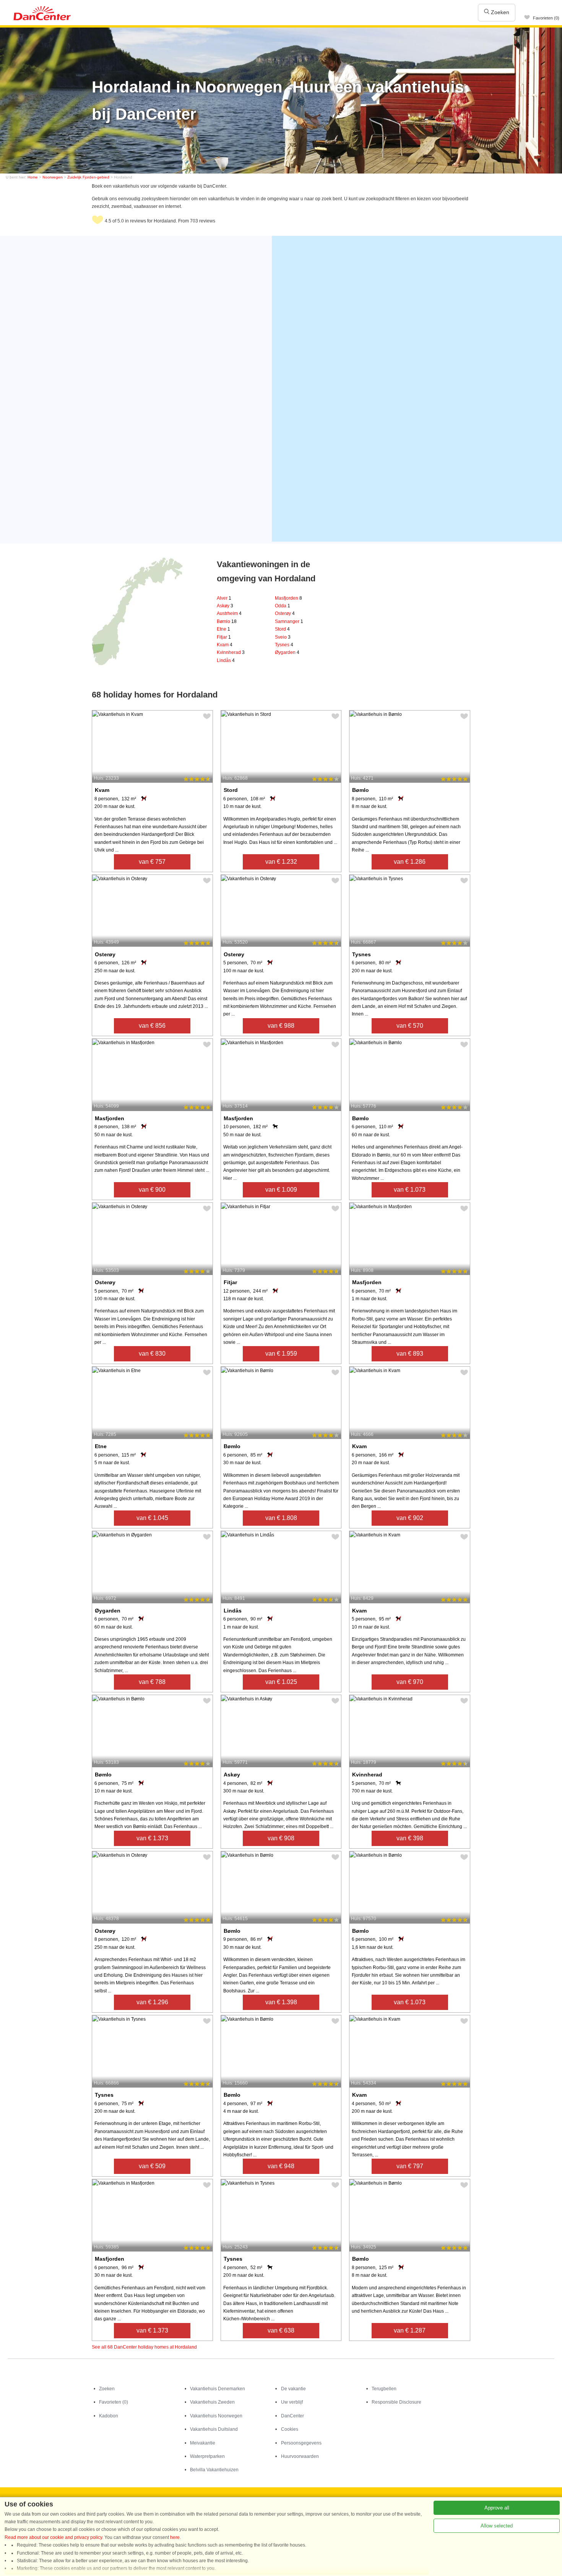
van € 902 (410, 1518)
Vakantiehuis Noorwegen (216, 2416)
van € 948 (281, 2166)
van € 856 (152, 1026)
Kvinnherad (231, 652)
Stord (282, 629)
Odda (283, 606)
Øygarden (287, 652)
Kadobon (109, 2416)
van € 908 (281, 1838)
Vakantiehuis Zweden (212, 2402)
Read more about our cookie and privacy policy (53, 2537)
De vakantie (293, 2389)
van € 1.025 (281, 1682)
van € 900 (152, 1190)
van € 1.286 (410, 862)
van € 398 (410, 1838)
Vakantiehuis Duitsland (214, 2429)
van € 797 (410, 2166)
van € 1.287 (410, 2330)
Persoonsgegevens (301, 2443)
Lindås (226, 660)
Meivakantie (203, 2443)
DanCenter (292, 2416)
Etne (223, 629)
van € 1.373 (152, 1838)
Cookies (290, 2429)
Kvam (225, 645)
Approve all (497, 2508)
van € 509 (152, 2166)
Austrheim (229, 613)
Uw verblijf (292, 2402)
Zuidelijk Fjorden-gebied (88, 177)
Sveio (283, 637)
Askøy (225, 606)
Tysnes (284, 645)
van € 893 (410, 1354)
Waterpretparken (207, 2456)
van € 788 (152, 1682)
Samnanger (289, 621)
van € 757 (152, 862)
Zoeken (499, 12)
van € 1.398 (281, 2002)
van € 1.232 (281, 862)
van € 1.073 (410, 1190)
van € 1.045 (152, 1518)
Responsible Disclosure (396, 2402)
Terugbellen (384, 2389)
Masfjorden (288, 598)
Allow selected (497, 2526)
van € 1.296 (152, 2002)
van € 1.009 (281, 1190)
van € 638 (281, 2330)
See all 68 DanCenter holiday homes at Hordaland (144, 2347)
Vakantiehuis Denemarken (218, 2389)
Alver (224, 598)
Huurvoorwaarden (300, 2456)
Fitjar (224, 637)
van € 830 (152, 1354)
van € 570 (410, 1026)
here (175, 2537)
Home (33, 177)
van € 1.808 (281, 1518)
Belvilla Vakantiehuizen (214, 2470)
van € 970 (410, 1682)
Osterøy (285, 613)
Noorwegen (53, 177)
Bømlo (227, 621)
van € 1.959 (281, 1354)
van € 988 (281, 1026)
